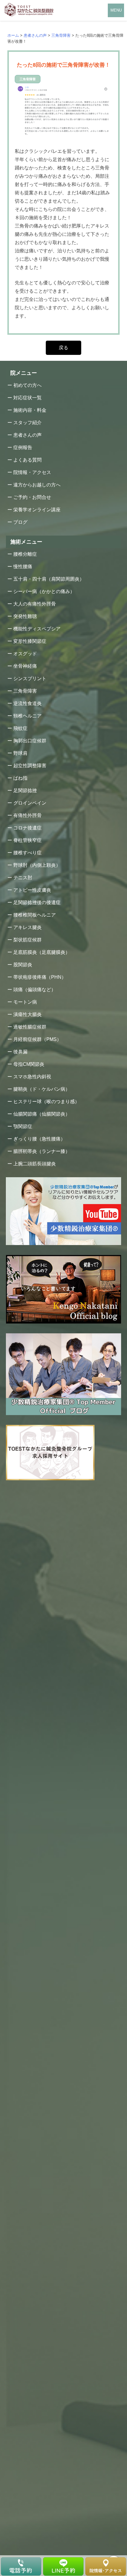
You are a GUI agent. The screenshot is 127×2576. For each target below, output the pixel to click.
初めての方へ (27, 385)
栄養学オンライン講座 (37, 510)
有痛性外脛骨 (27, 815)
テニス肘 (23, 878)
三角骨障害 (25, 691)
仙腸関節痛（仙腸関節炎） (42, 1114)
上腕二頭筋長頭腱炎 (35, 1164)
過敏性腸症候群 (30, 1027)
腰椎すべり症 (27, 853)
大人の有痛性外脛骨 (35, 604)
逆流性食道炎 (27, 703)
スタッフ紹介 (27, 423)
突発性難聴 (25, 616)
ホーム (13, 35)
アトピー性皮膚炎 (32, 890)
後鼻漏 (20, 1052)
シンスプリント (30, 679)
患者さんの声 (27, 435)
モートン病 (25, 1002)
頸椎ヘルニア (27, 716)
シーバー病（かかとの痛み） (44, 591)
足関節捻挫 (25, 790)
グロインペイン (30, 803)
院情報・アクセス (32, 472)
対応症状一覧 (27, 398)
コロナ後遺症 (27, 828)
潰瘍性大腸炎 (27, 1014)
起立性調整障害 (30, 766)
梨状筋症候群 (27, 940)
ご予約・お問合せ (32, 497)
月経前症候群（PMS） (37, 1039)
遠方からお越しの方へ (37, 485)
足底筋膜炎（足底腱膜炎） (42, 952)
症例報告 (23, 447)
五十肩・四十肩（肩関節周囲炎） (49, 579)
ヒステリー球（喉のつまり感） (46, 1102)
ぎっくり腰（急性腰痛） (39, 1139)
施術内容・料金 (30, 410)
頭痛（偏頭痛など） (35, 990)
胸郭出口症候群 (30, 741)
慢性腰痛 (23, 567)
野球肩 (20, 753)
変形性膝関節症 (30, 641)
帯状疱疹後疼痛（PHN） (40, 977)
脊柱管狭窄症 (27, 840)
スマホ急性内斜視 (32, 1077)
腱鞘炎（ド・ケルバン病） (42, 1089)
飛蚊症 (20, 728)
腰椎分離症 (25, 554)
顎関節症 (23, 1126)
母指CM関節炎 (29, 1064)
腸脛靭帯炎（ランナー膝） (42, 1151)
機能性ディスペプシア (37, 629)
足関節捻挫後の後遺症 (37, 902)
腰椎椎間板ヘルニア (35, 915)
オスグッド (25, 654)
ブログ (20, 522)
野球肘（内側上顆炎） (37, 865)
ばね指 (20, 778)
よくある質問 (27, 460)
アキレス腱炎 (27, 927)
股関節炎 (23, 965)
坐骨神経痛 (25, 666)
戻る (63, 348)
